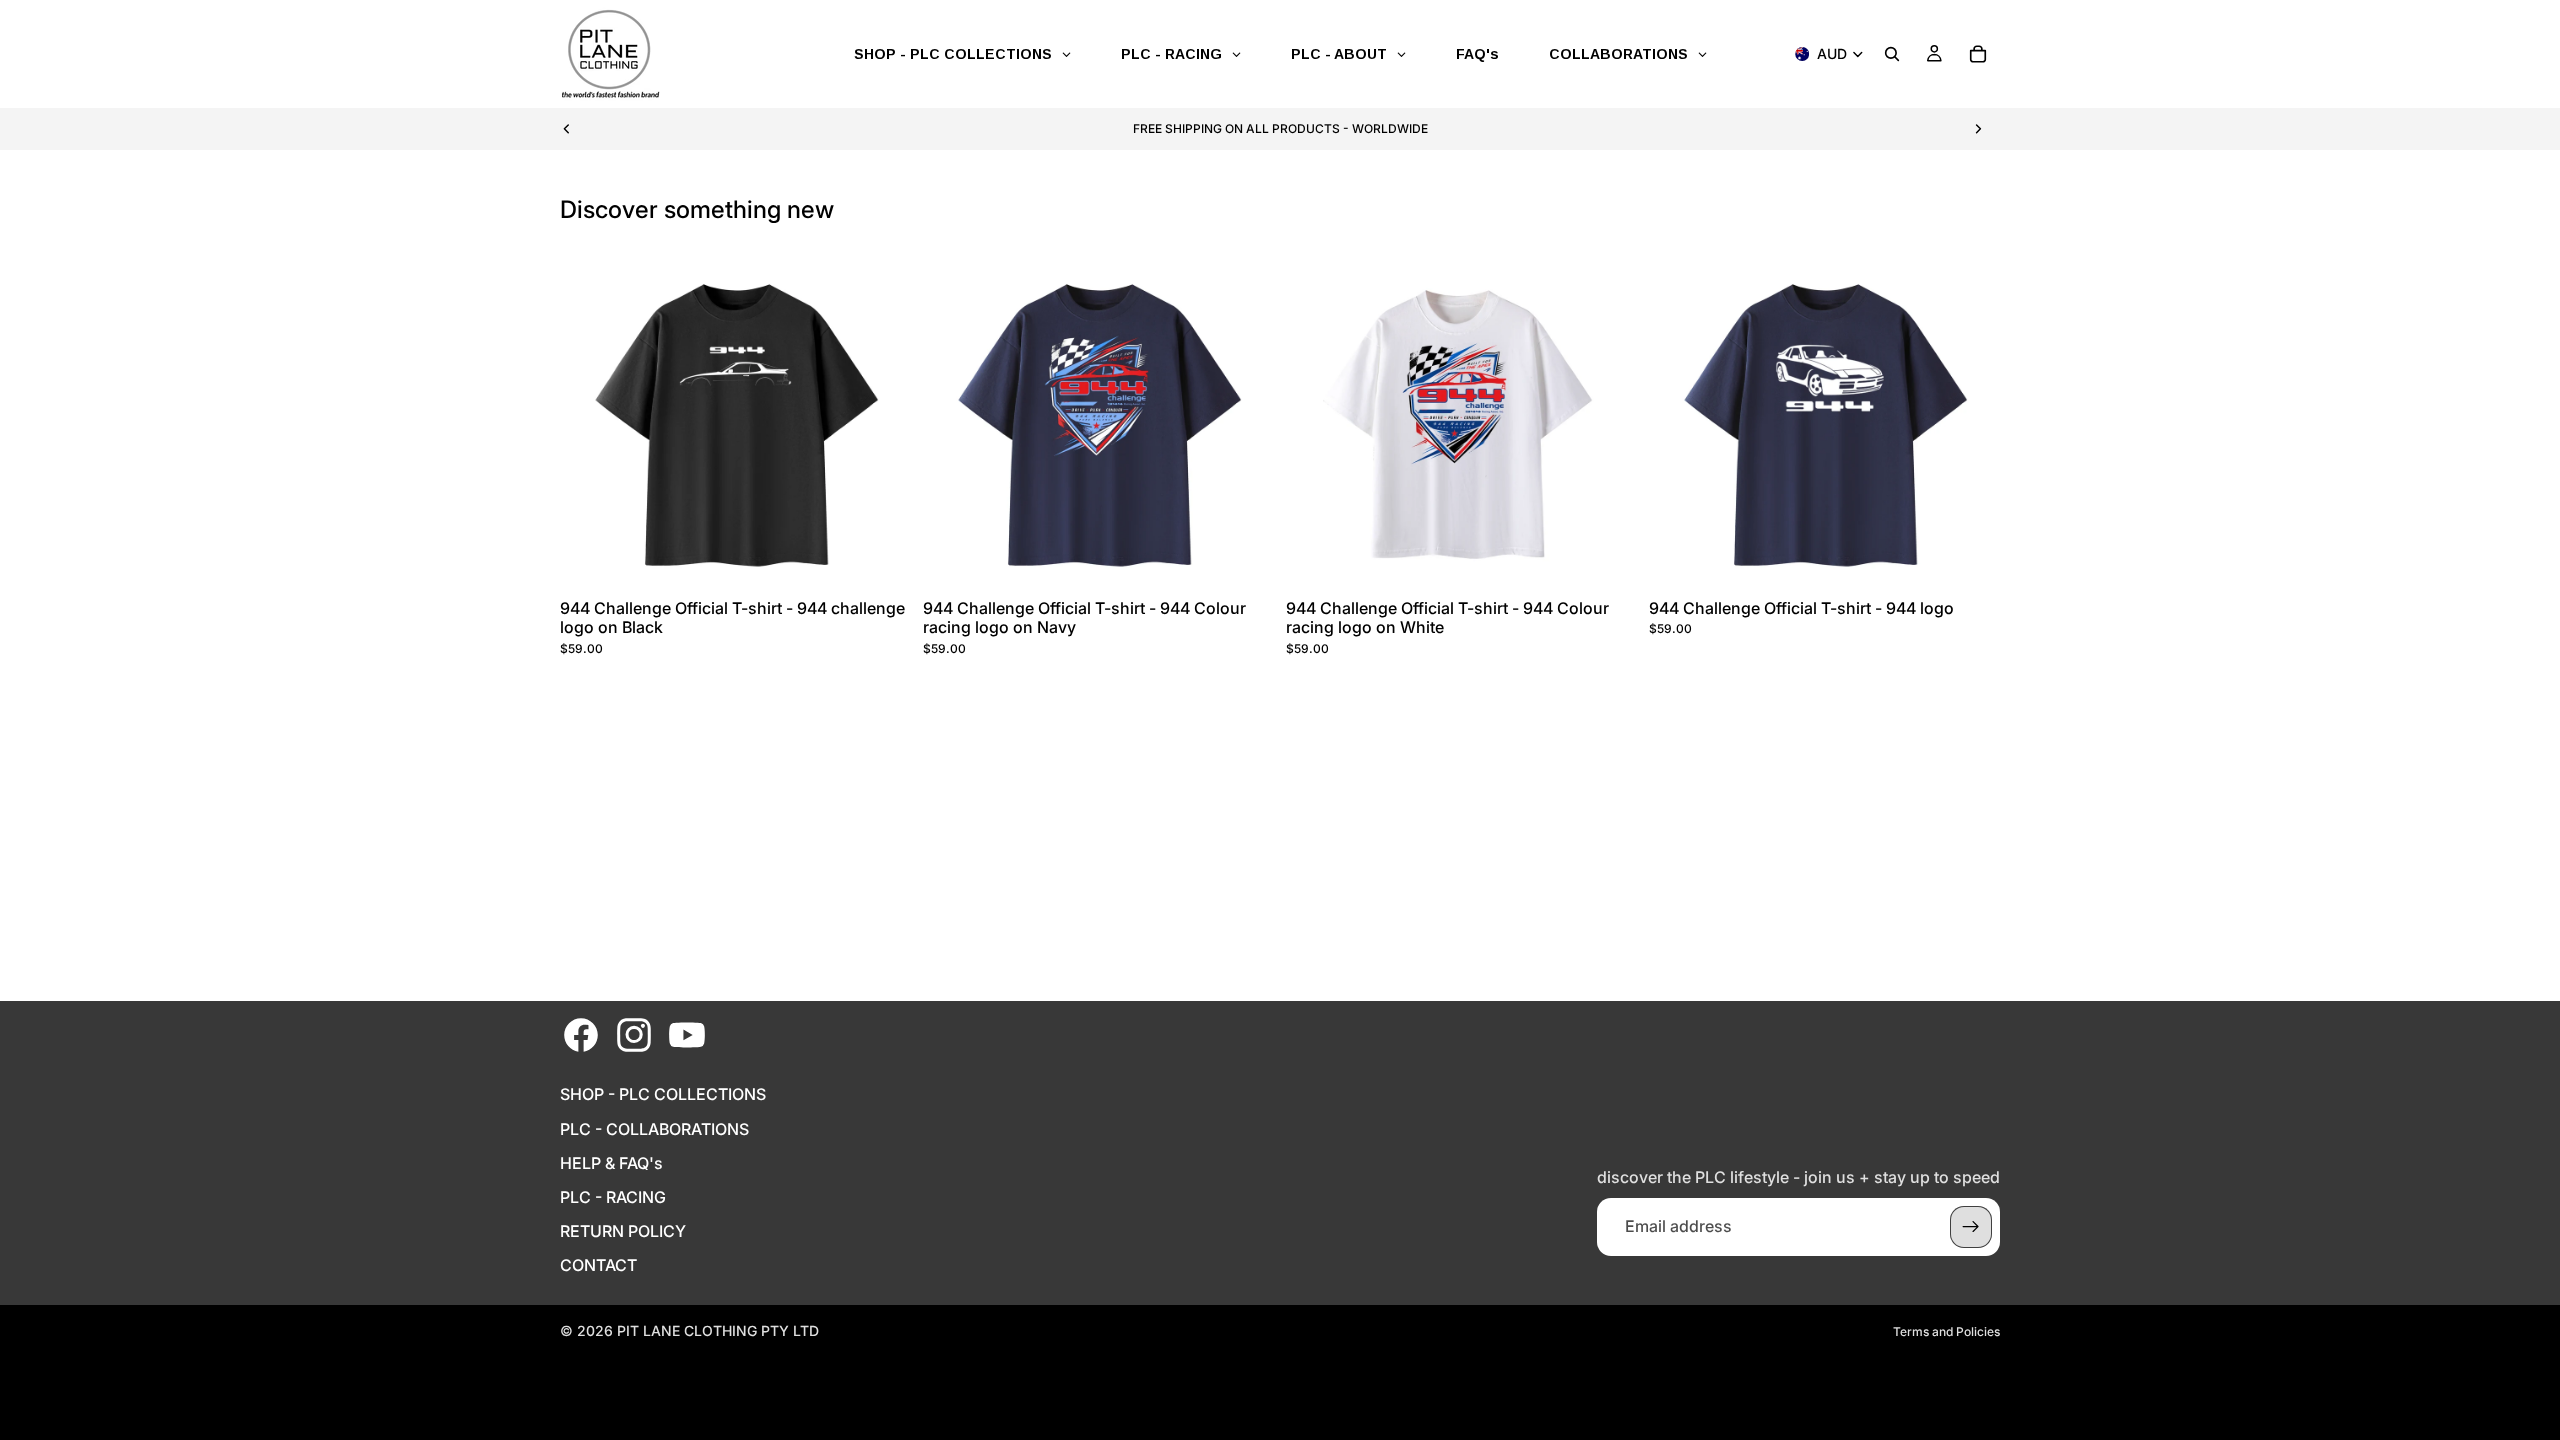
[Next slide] (1978, 129)
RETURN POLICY (623, 1231)
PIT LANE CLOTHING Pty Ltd (718, 1330)
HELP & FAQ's (611, 1163)
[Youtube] (687, 1035)
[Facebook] (581, 1035)
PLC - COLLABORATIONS (654, 1129)
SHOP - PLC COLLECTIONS (663, 1094)
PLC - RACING (613, 1197)
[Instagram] (634, 1035)
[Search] (1892, 54)
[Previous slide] (567, 129)
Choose (897, 560)
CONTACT (598, 1265)
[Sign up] (1971, 1227)
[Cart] (1978, 54)
